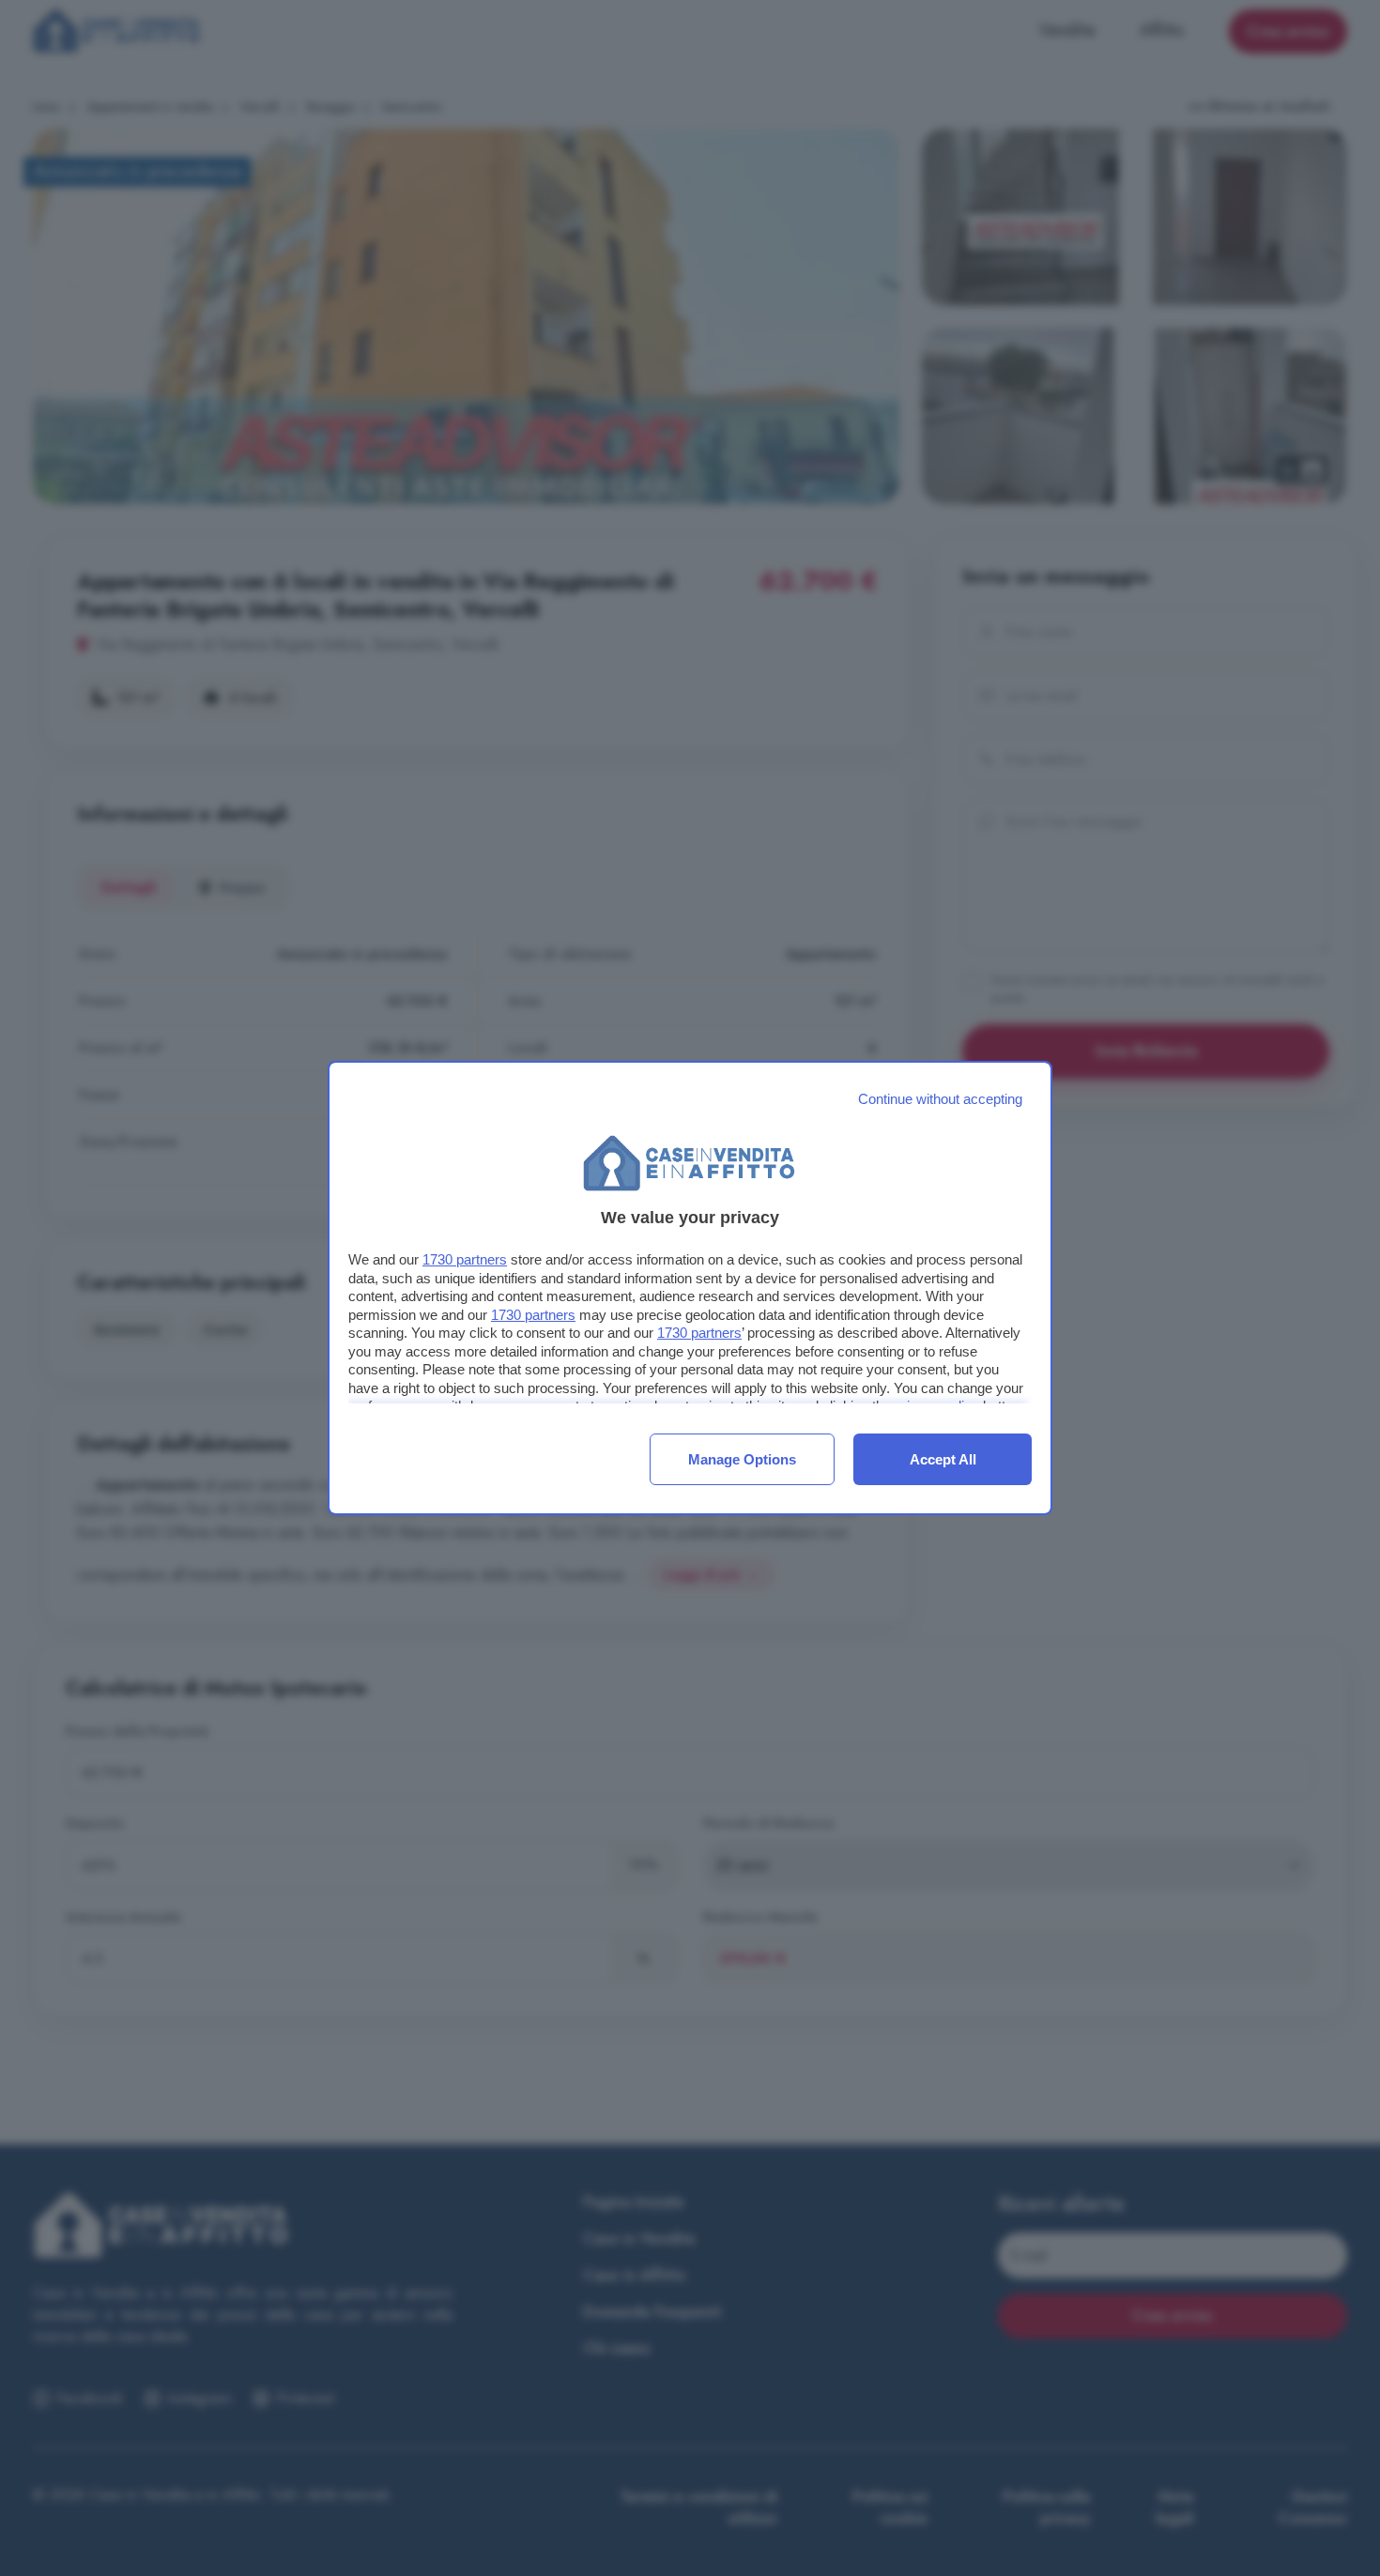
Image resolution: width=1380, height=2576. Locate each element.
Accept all (943, 1459)
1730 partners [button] (465, 1259)
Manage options (742, 1459)
